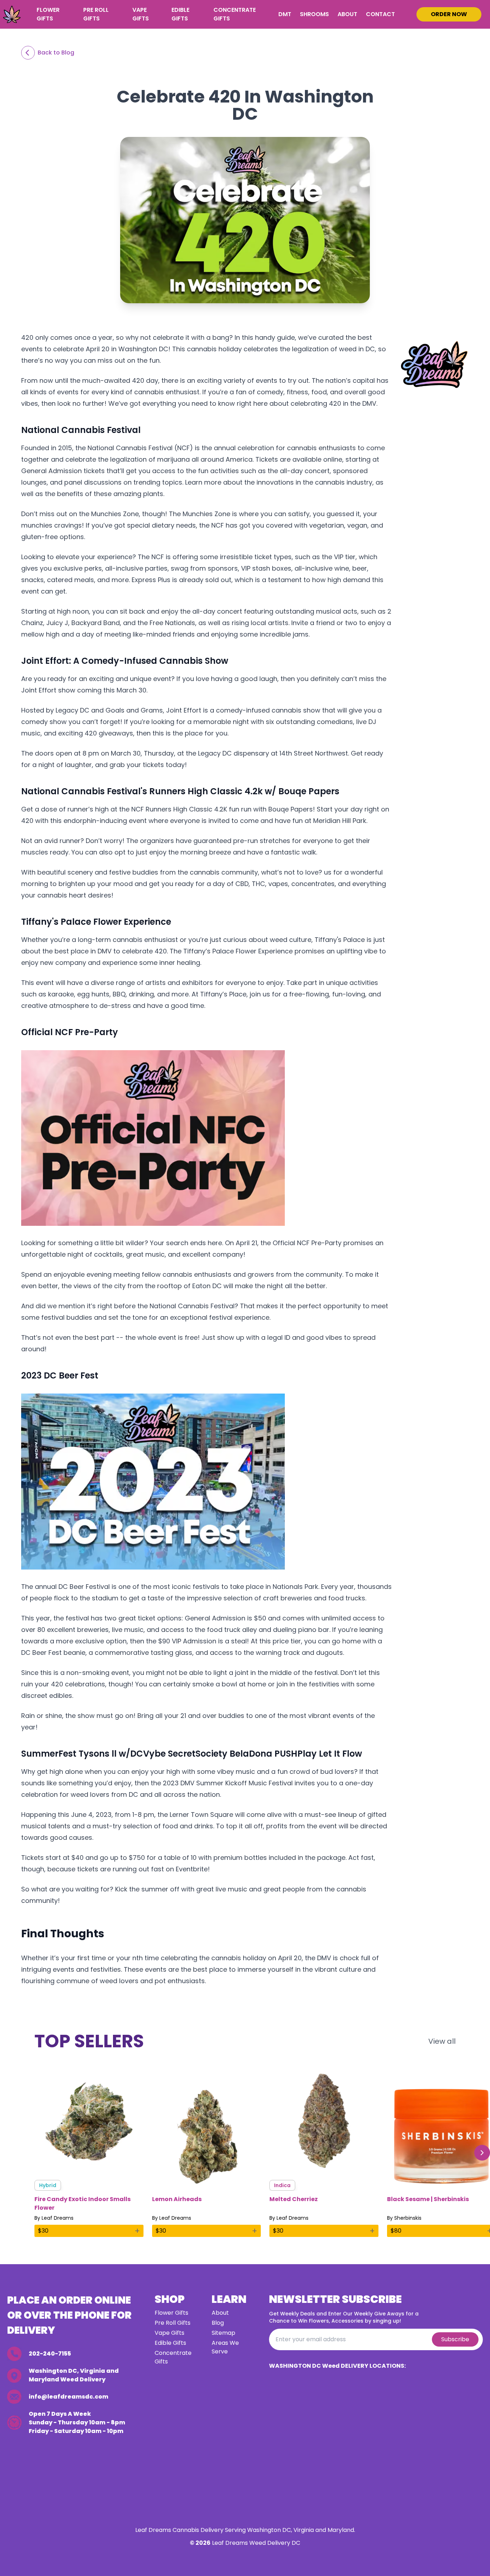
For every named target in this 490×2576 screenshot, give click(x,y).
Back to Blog (56, 53)
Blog (218, 2323)
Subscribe (455, 2339)
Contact (380, 14)
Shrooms (314, 14)
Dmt (285, 14)
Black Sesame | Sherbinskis (428, 2199)
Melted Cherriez (294, 2199)
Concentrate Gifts (235, 14)
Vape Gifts (141, 14)
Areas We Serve (225, 2347)
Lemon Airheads (177, 2199)
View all (442, 2041)
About (347, 14)
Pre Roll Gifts (96, 14)
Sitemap (223, 2333)
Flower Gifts (48, 14)
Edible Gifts (180, 14)
